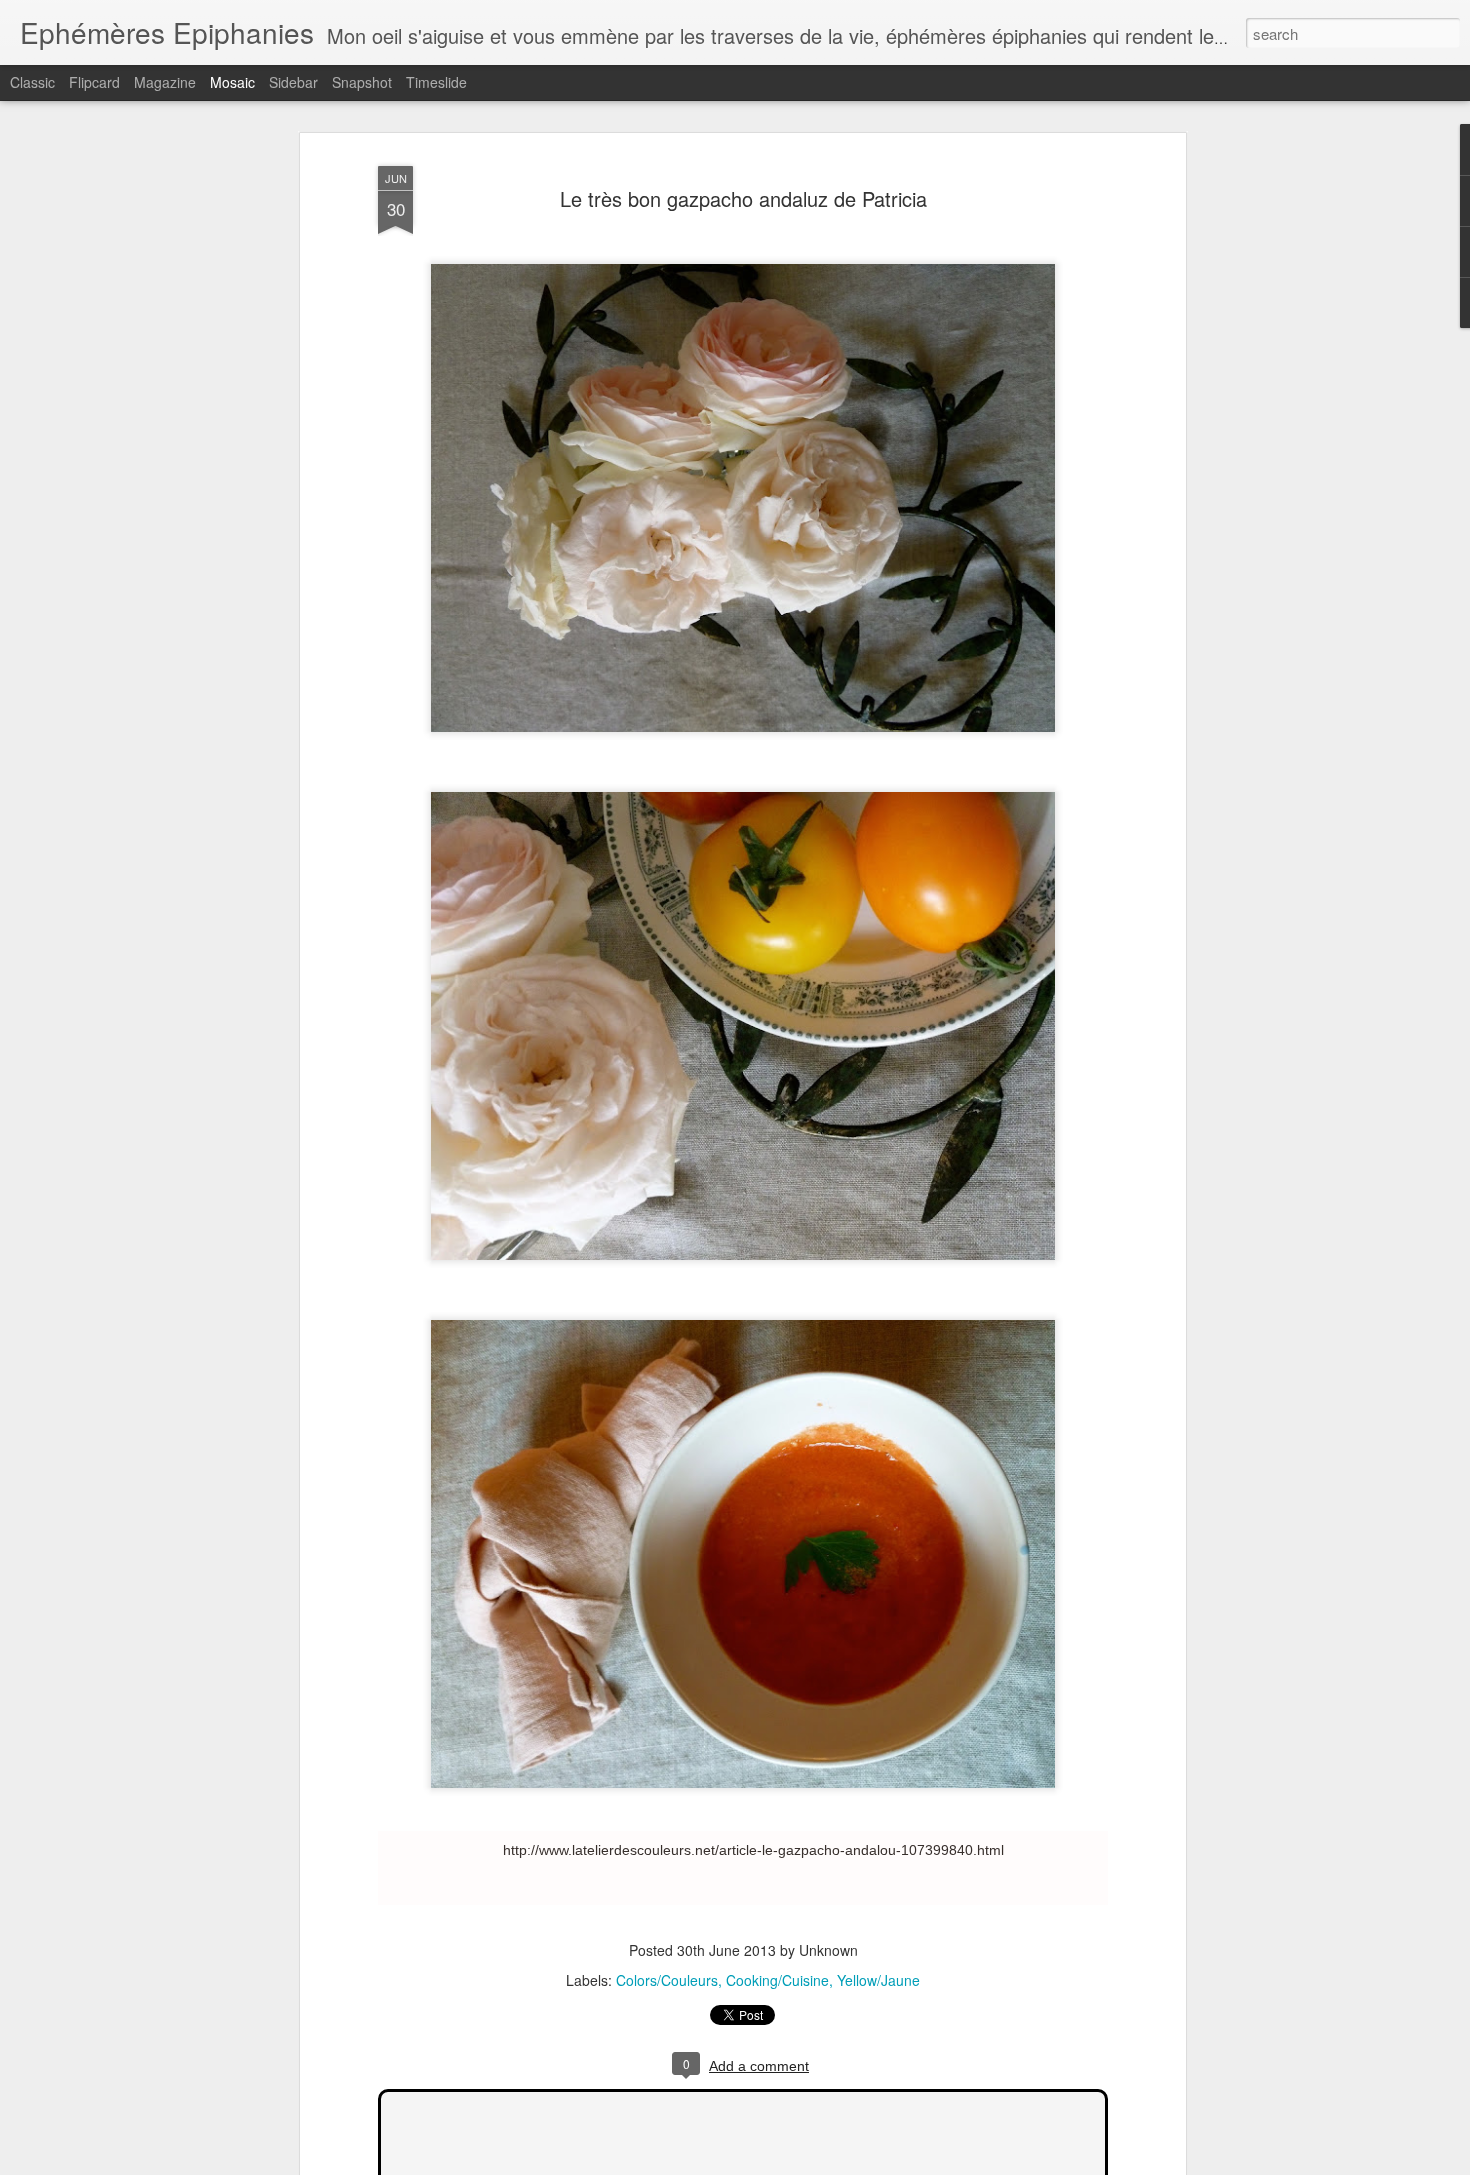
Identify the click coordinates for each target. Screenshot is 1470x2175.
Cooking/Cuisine (777, 1980)
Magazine (165, 82)
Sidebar (293, 82)
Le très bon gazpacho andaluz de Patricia (743, 198)
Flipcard (94, 82)
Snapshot (362, 82)
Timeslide (436, 82)
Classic (32, 82)
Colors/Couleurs (667, 1980)
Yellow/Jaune (878, 1980)
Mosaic (232, 82)
